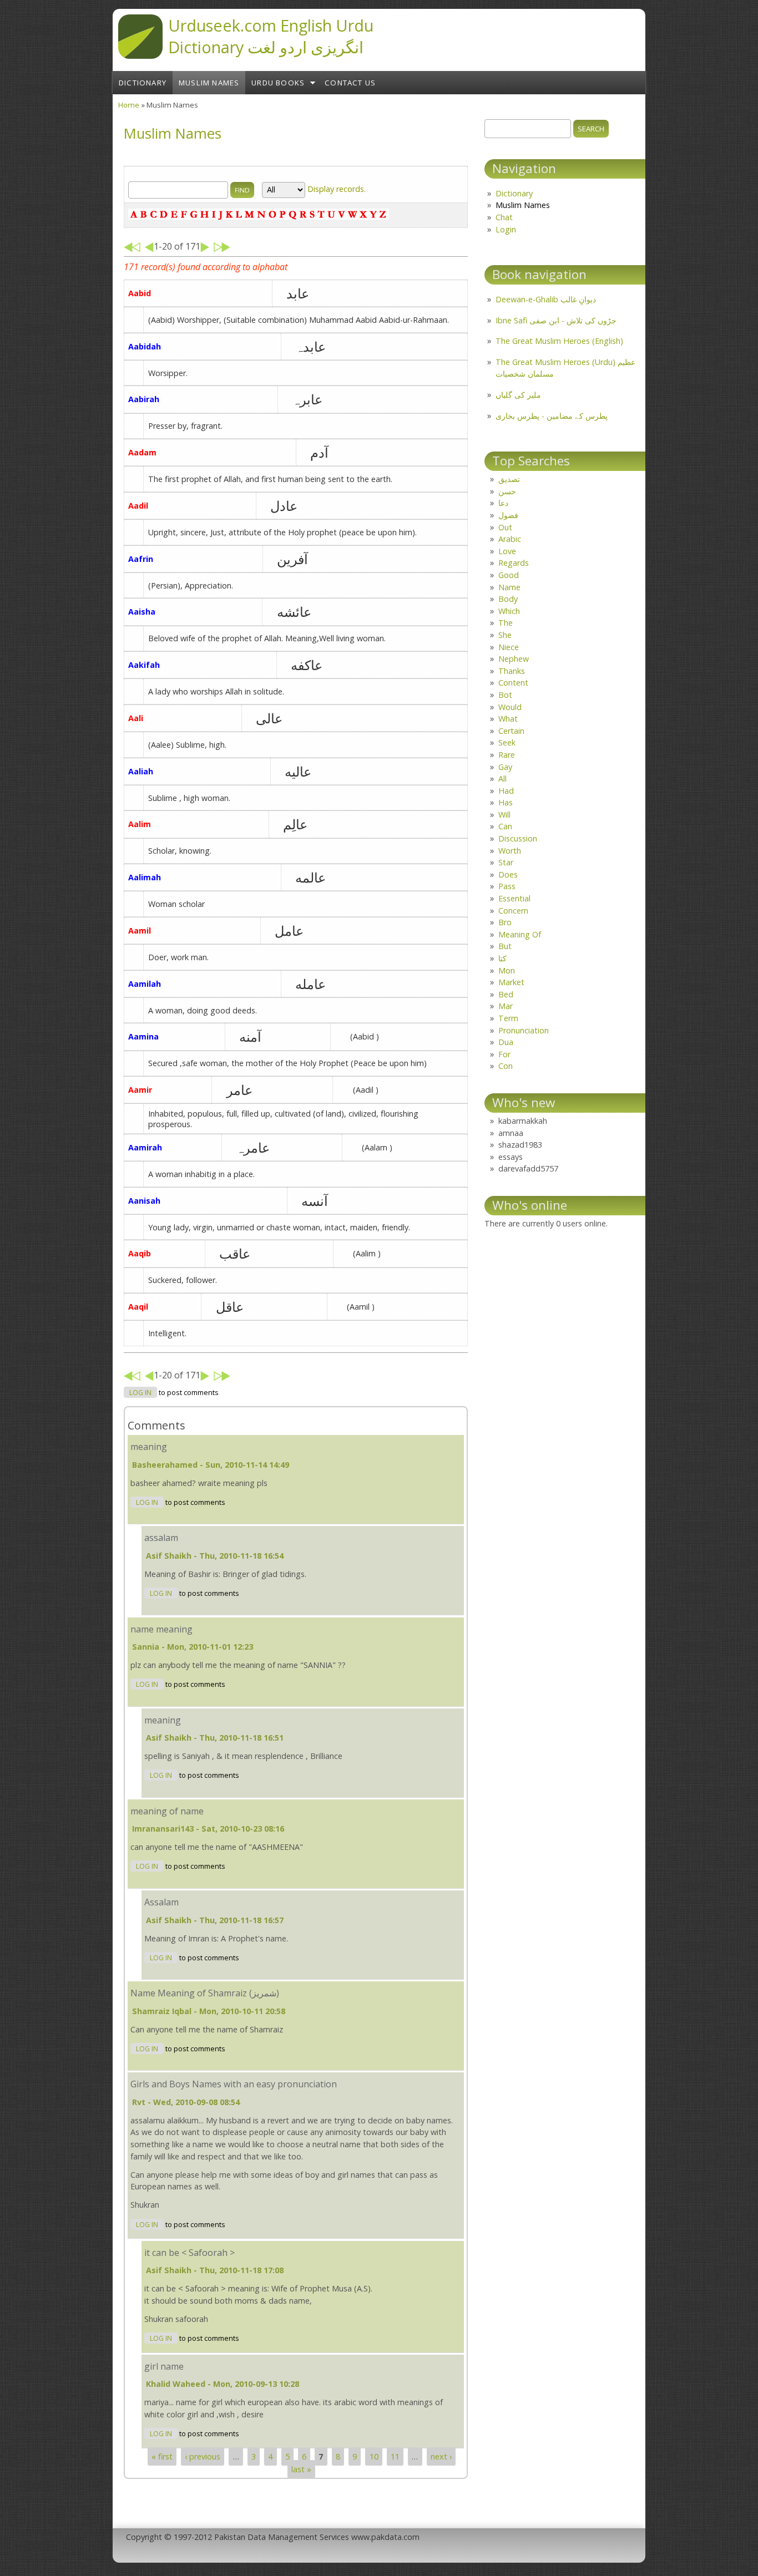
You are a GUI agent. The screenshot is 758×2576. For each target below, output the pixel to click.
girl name (164, 2366)
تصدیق (509, 479)
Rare (507, 755)
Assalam (161, 1902)
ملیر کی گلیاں (518, 395)
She (505, 635)
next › (441, 2456)
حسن (507, 491)
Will (504, 815)
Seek (507, 742)
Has (506, 802)
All (502, 779)
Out (505, 527)
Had (506, 791)
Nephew (514, 659)
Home (129, 105)
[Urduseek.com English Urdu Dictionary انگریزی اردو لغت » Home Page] (140, 55)
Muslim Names (209, 83)
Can (505, 826)
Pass (507, 886)
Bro (505, 922)
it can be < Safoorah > (189, 2253)
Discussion (518, 838)
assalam (161, 1538)
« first (162, 2456)
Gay (505, 767)
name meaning (161, 1629)
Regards (514, 563)
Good (509, 575)
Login (506, 229)
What (508, 719)
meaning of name (167, 1811)
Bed (506, 994)
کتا (502, 958)
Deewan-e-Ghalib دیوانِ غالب (546, 299)
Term (508, 1018)
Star (506, 862)
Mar (506, 1006)
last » (301, 2469)
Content (513, 683)
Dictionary (143, 83)
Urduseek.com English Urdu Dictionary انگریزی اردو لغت (271, 36)
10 (374, 2456)
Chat (504, 217)
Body (508, 599)
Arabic (510, 539)
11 (395, 2456)
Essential (514, 898)
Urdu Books (278, 83)
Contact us (350, 83)
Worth (510, 851)
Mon (507, 970)
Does (508, 874)
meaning (149, 1447)
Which (509, 611)
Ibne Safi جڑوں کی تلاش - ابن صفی (556, 320)
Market (511, 982)
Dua (506, 1042)
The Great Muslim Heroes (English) (559, 341)
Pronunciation (524, 1030)
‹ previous (203, 2456)
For (504, 1054)
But (505, 946)
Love (507, 551)
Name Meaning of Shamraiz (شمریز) (205, 1993)
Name (509, 587)
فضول (508, 515)
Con (506, 1066)
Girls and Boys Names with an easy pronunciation (234, 2084)
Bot (505, 695)
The (506, 623)
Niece (509, 647)
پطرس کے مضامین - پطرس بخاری (552, 416)
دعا (503, 503)
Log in (140, 1393)
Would (510, 707)
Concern (513, 911)
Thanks (512, 671)
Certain (511, 731)
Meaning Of (520, 934)
